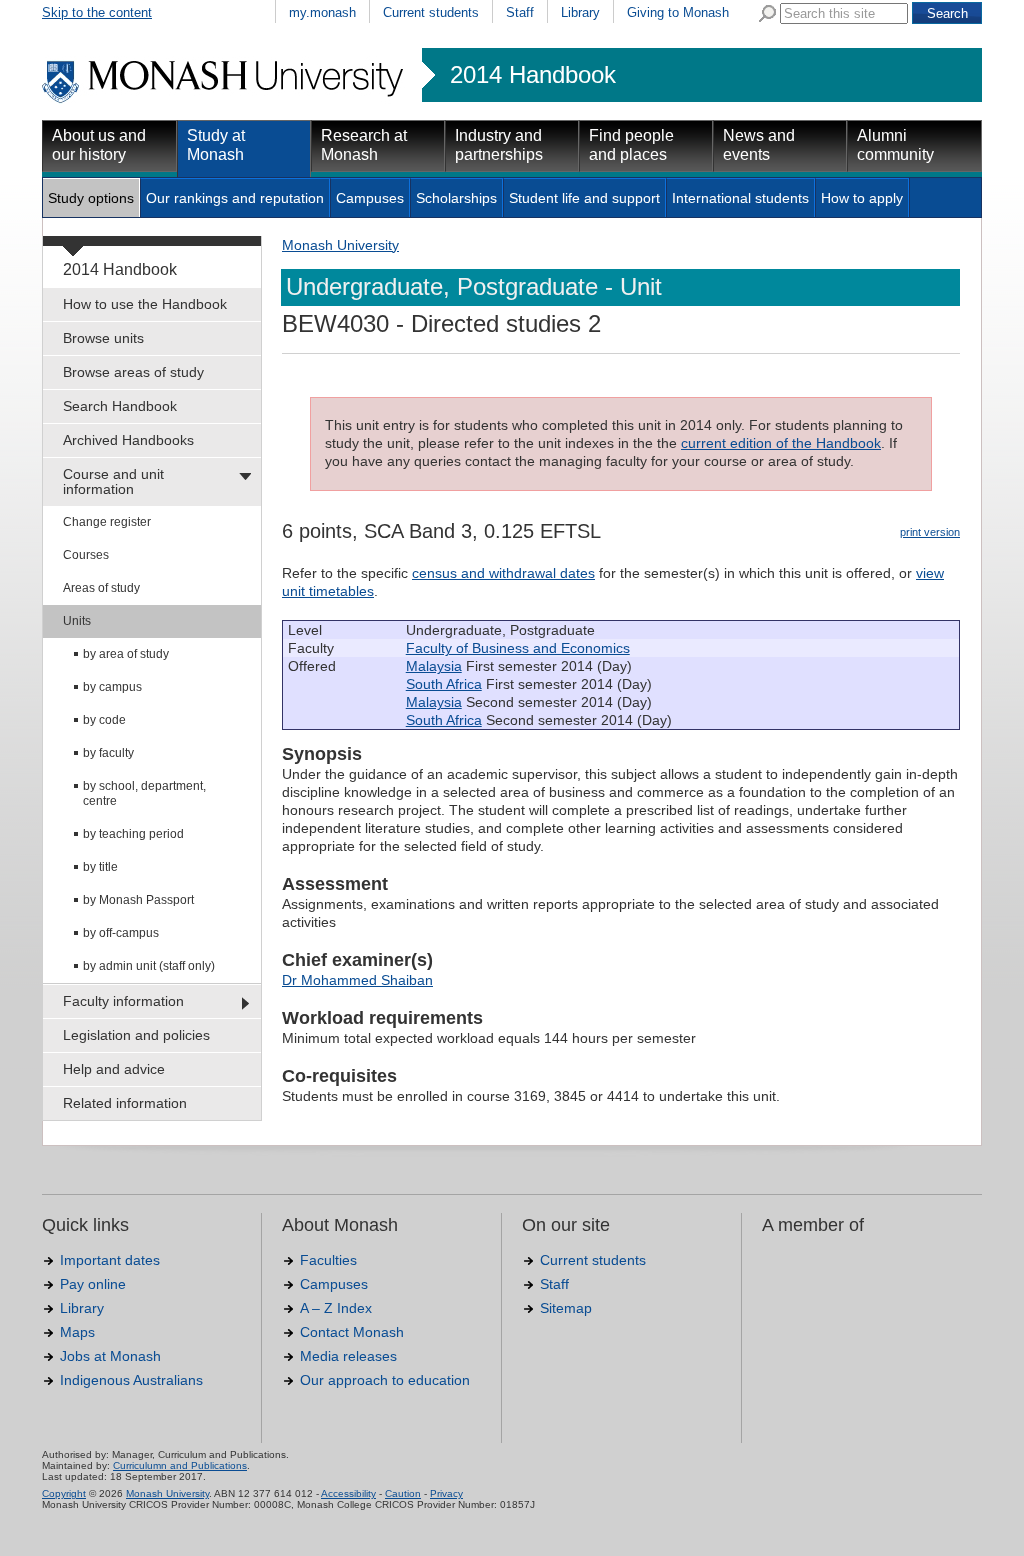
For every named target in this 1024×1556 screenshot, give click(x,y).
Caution (403, 1493)
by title (100, 867)
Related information (125, 1103)
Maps (77, 1332)
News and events (759, 145)
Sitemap (566, 1308)
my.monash (322, 12)
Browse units (103, 338)
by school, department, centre (144, 793)
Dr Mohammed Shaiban (357, 980)
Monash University (340, 245)
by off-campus (121, 933)
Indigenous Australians (131, 1380)
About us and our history (99, 145)
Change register (107, 522)
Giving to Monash (678, 12)
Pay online (93, 1284)
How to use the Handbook (145, 304)
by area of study (126, 654)
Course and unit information (113, 481)
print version (930, 532)
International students (740, 198)
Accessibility (348, 1493)
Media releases (348, 1356)
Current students (431, 12)
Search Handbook (120, 406)
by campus (112, 687)
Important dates (110, 1260)
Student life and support (584, 198)
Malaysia (434, 666)
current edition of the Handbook (781, 443)
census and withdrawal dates (503, 573)
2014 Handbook (533, 75)
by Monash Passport (138, 900)
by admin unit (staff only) (149, 966)
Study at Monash (216, 145)
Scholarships (456, 198)
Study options (91, 198)
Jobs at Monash (110, 1356)
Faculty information (123, 1001)
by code (104, 720)
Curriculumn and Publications (180, 1465)
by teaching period (133, 834)
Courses (86, 555)
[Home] (224, 100)
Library (580, 12)
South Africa (444, 684)
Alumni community (895, 145)
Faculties (328, 1260)
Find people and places (631, 145)
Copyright (64, 1493)
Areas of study (101, 588)
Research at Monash (364, 145)
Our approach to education (385, 1380)
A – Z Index (336, 1308)
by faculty (108, 753)
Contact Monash (352, 1332)
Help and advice (114, 1069)
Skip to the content (97, 12)
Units (77, 621)
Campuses (370, 198)
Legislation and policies (136, 1035)
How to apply (862, 198)
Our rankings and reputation (235, 198)
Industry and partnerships (499, 145)
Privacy (446, 1493)
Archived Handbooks (128, 440)
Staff (520, 12)
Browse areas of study (133, 372)
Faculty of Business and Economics (518, 648)
